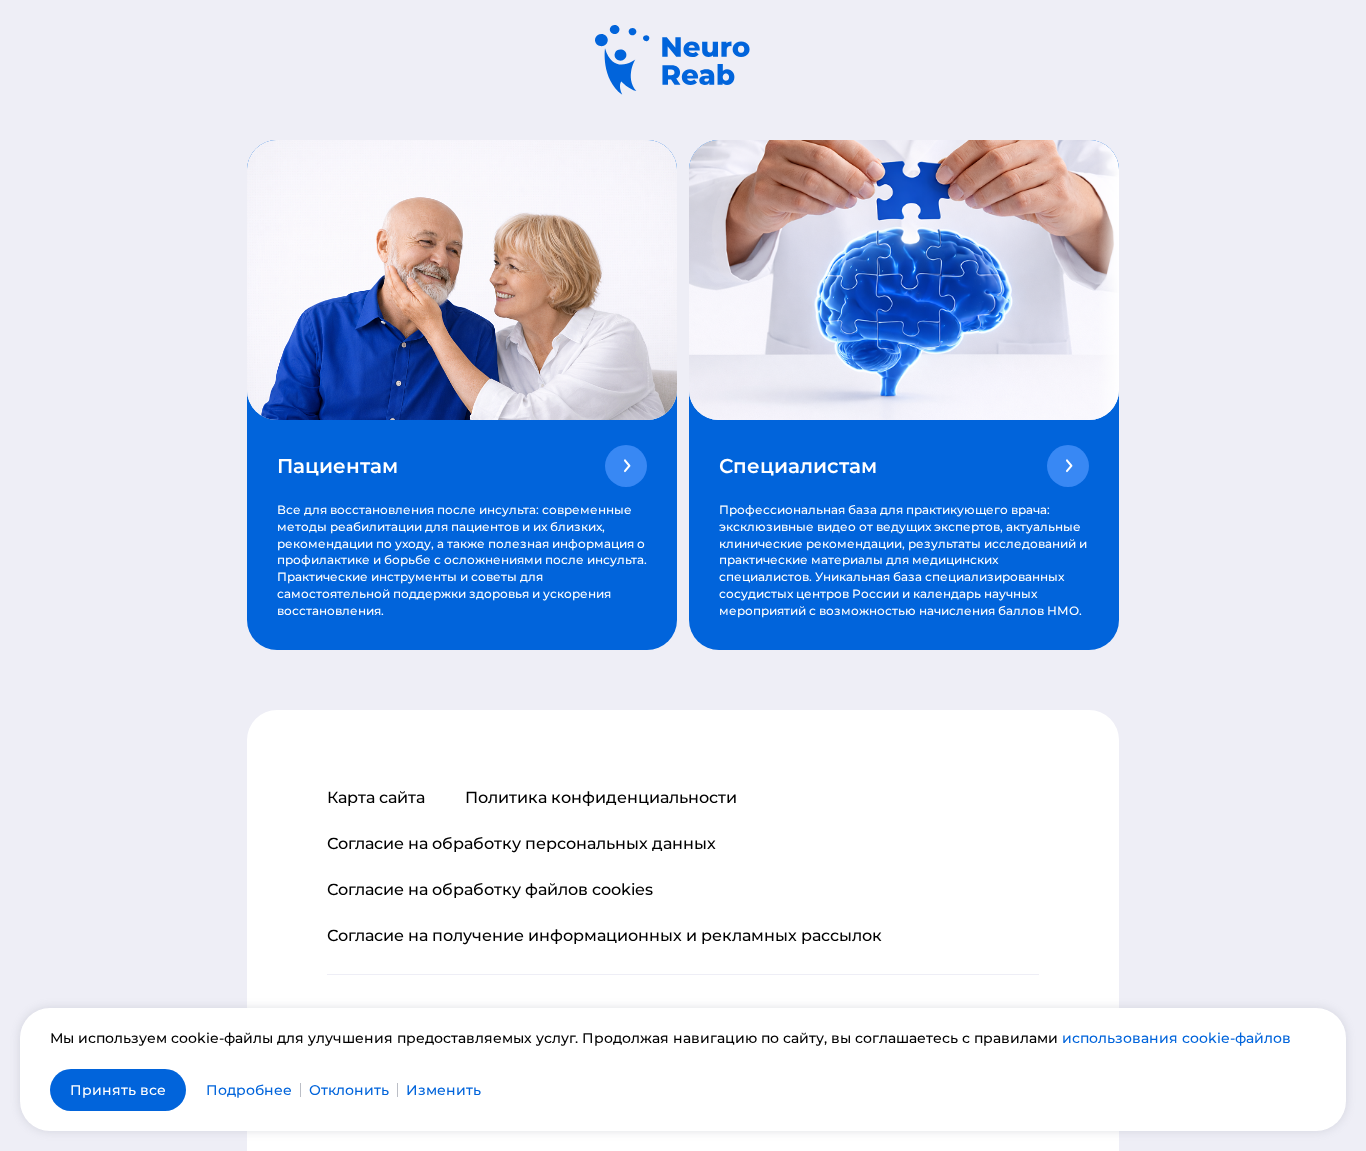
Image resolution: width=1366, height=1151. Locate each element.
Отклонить (349, 1090)
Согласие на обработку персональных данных (521, 844)
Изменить (443, 1090)
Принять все (118, 1090)
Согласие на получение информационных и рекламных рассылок (604, 936)
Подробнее (249, 1090)
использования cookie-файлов (1176, 1038)
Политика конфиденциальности (601, 798)
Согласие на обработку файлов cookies (490, 890)
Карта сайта (376, 798)
